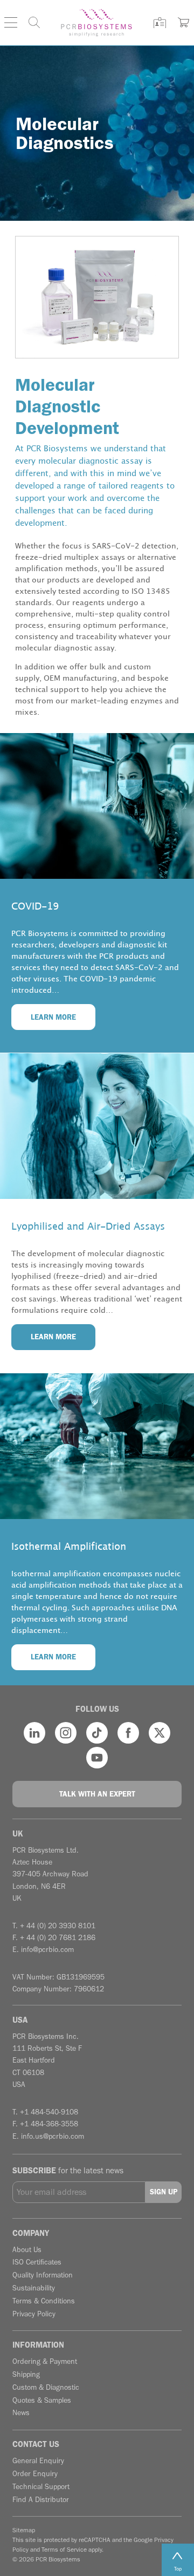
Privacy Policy (34, 2314)
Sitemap (24, 2530)
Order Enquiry (35, 2474)
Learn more (53, 1017)
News (21, 2413)
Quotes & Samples (42, 2400)
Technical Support (41, 2487)
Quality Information (43, 2275)
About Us (27, 2250)
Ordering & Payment (45, 2361)
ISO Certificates (37, 2262)
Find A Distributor (41, 2500)
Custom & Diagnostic (46, 2387)
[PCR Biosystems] (96, 23)
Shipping (26, 2374)
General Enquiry (38, 2461)
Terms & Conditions (44, 2301)
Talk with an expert (97, 1794)
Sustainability (34, 2288)
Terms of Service (64, 2550)
